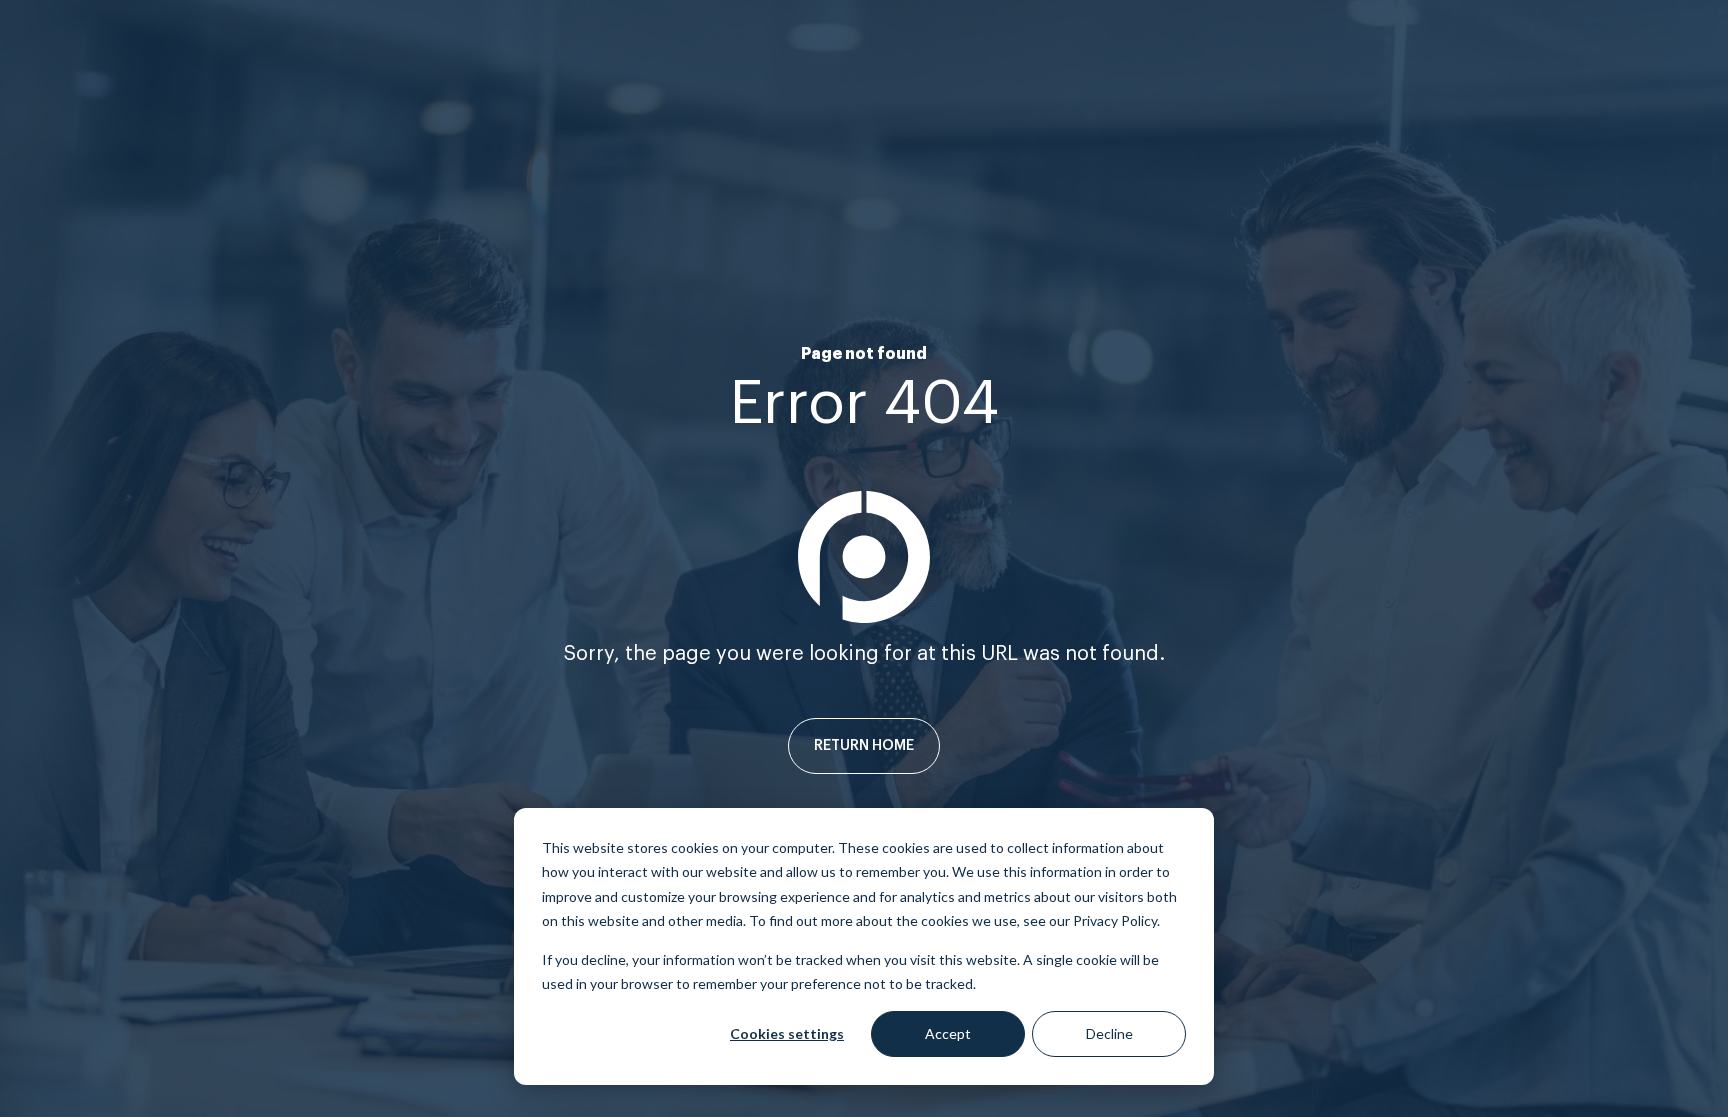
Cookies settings (787, 1033)
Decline (1109, 1033)
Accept (948, 1033)
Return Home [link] (864, 746)
